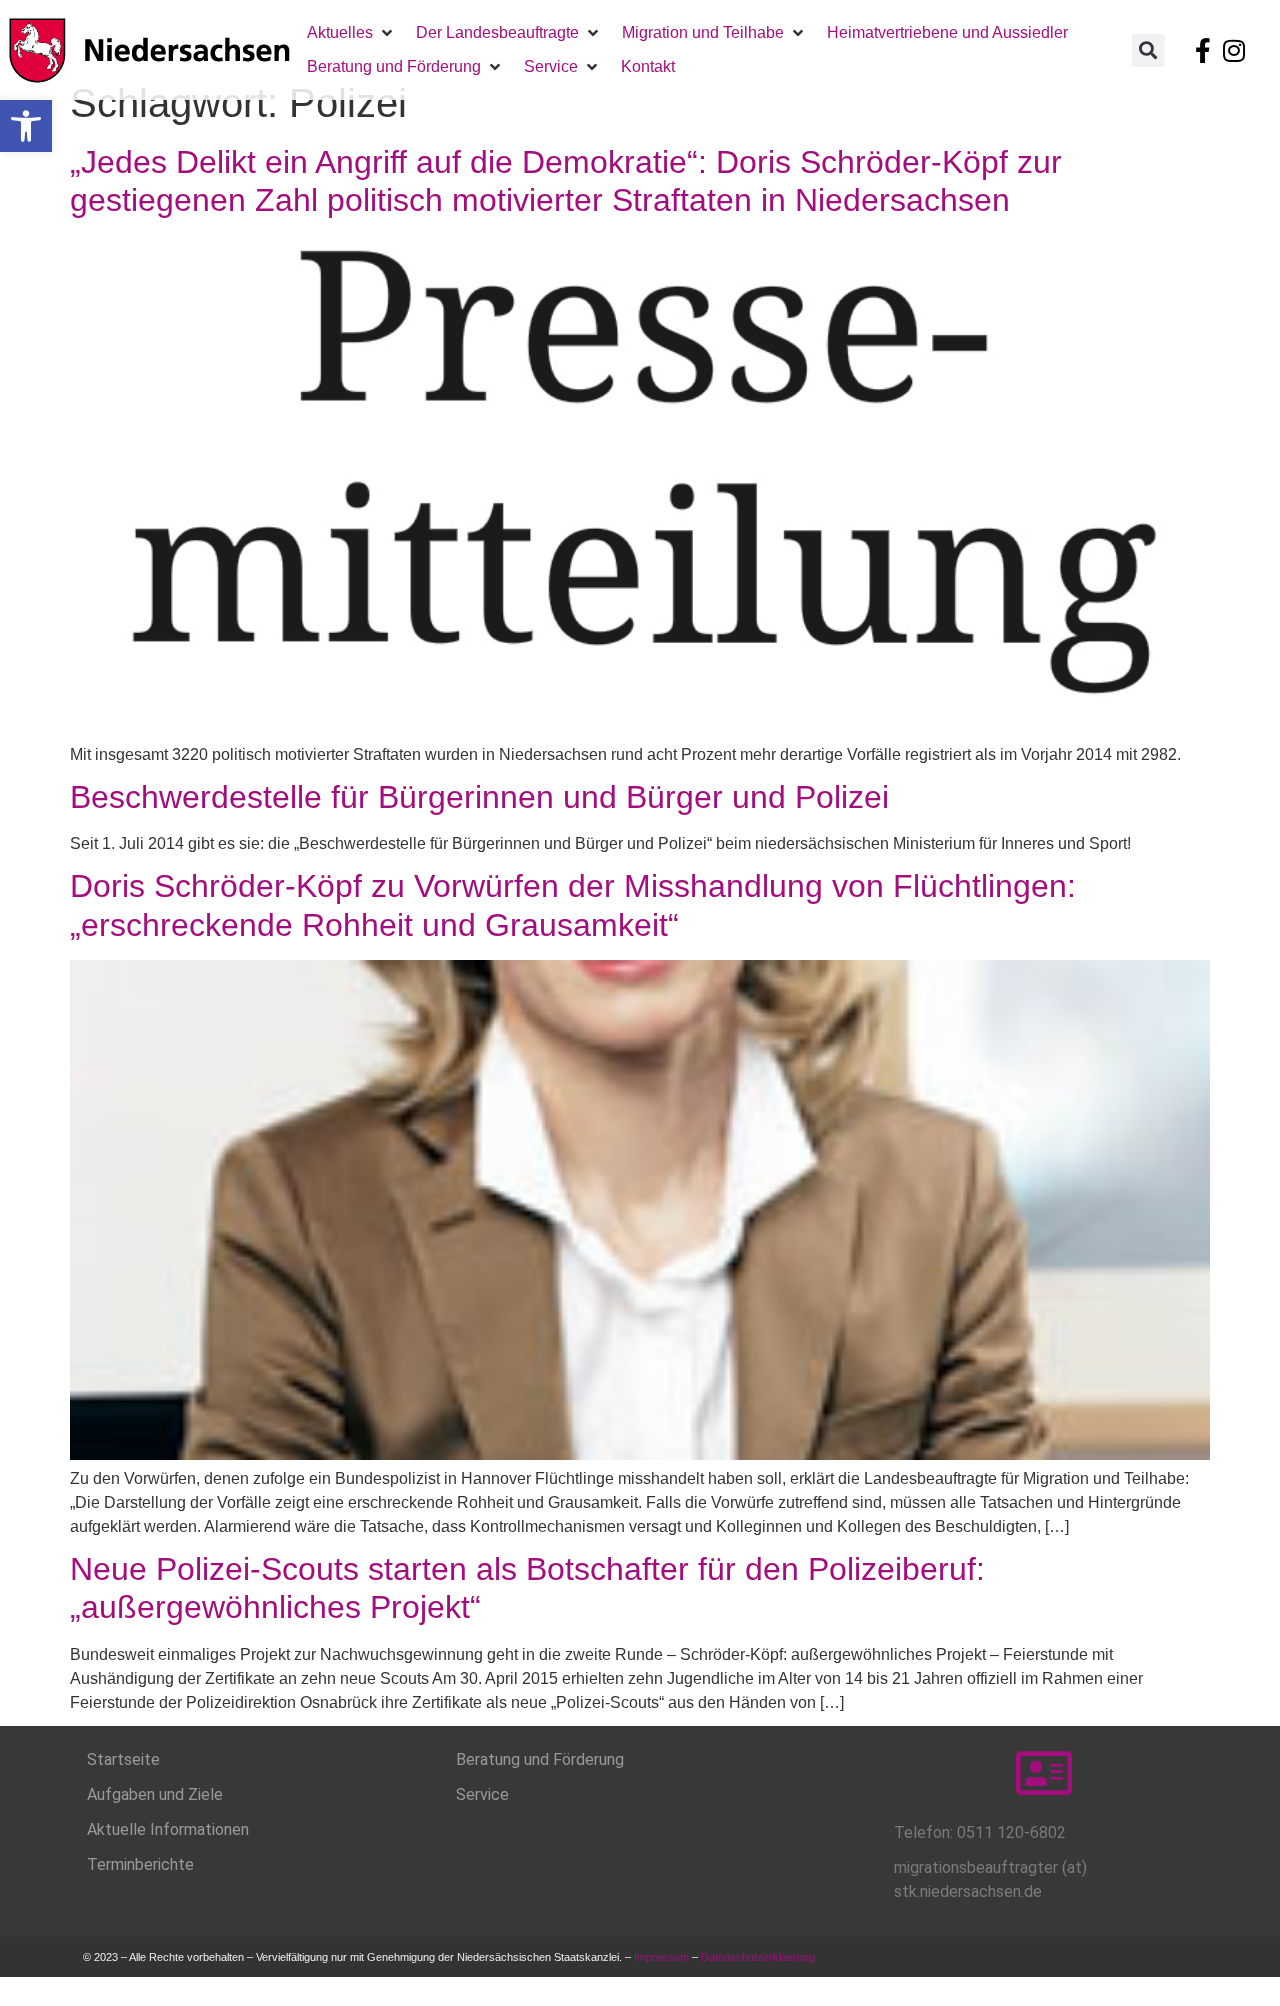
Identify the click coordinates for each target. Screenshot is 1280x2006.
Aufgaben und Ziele (155, 1794)
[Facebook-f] (1203, 50)
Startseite (123, 1759)
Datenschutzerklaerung (759, 1957)
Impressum (661, 1957)
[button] (26, 126)
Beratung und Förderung (540, 1759)
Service (482, 1794)
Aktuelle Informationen (168, 1829)
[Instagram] (1234, 50)
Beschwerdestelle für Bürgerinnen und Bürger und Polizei (479, 797)
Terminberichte (140, 1864)
